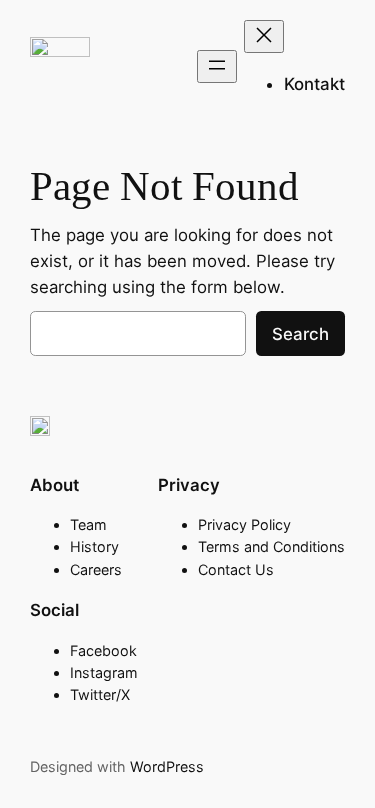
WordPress (167, 766)
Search (300, 334)
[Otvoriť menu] (217, 66)
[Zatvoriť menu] (264, 36)
